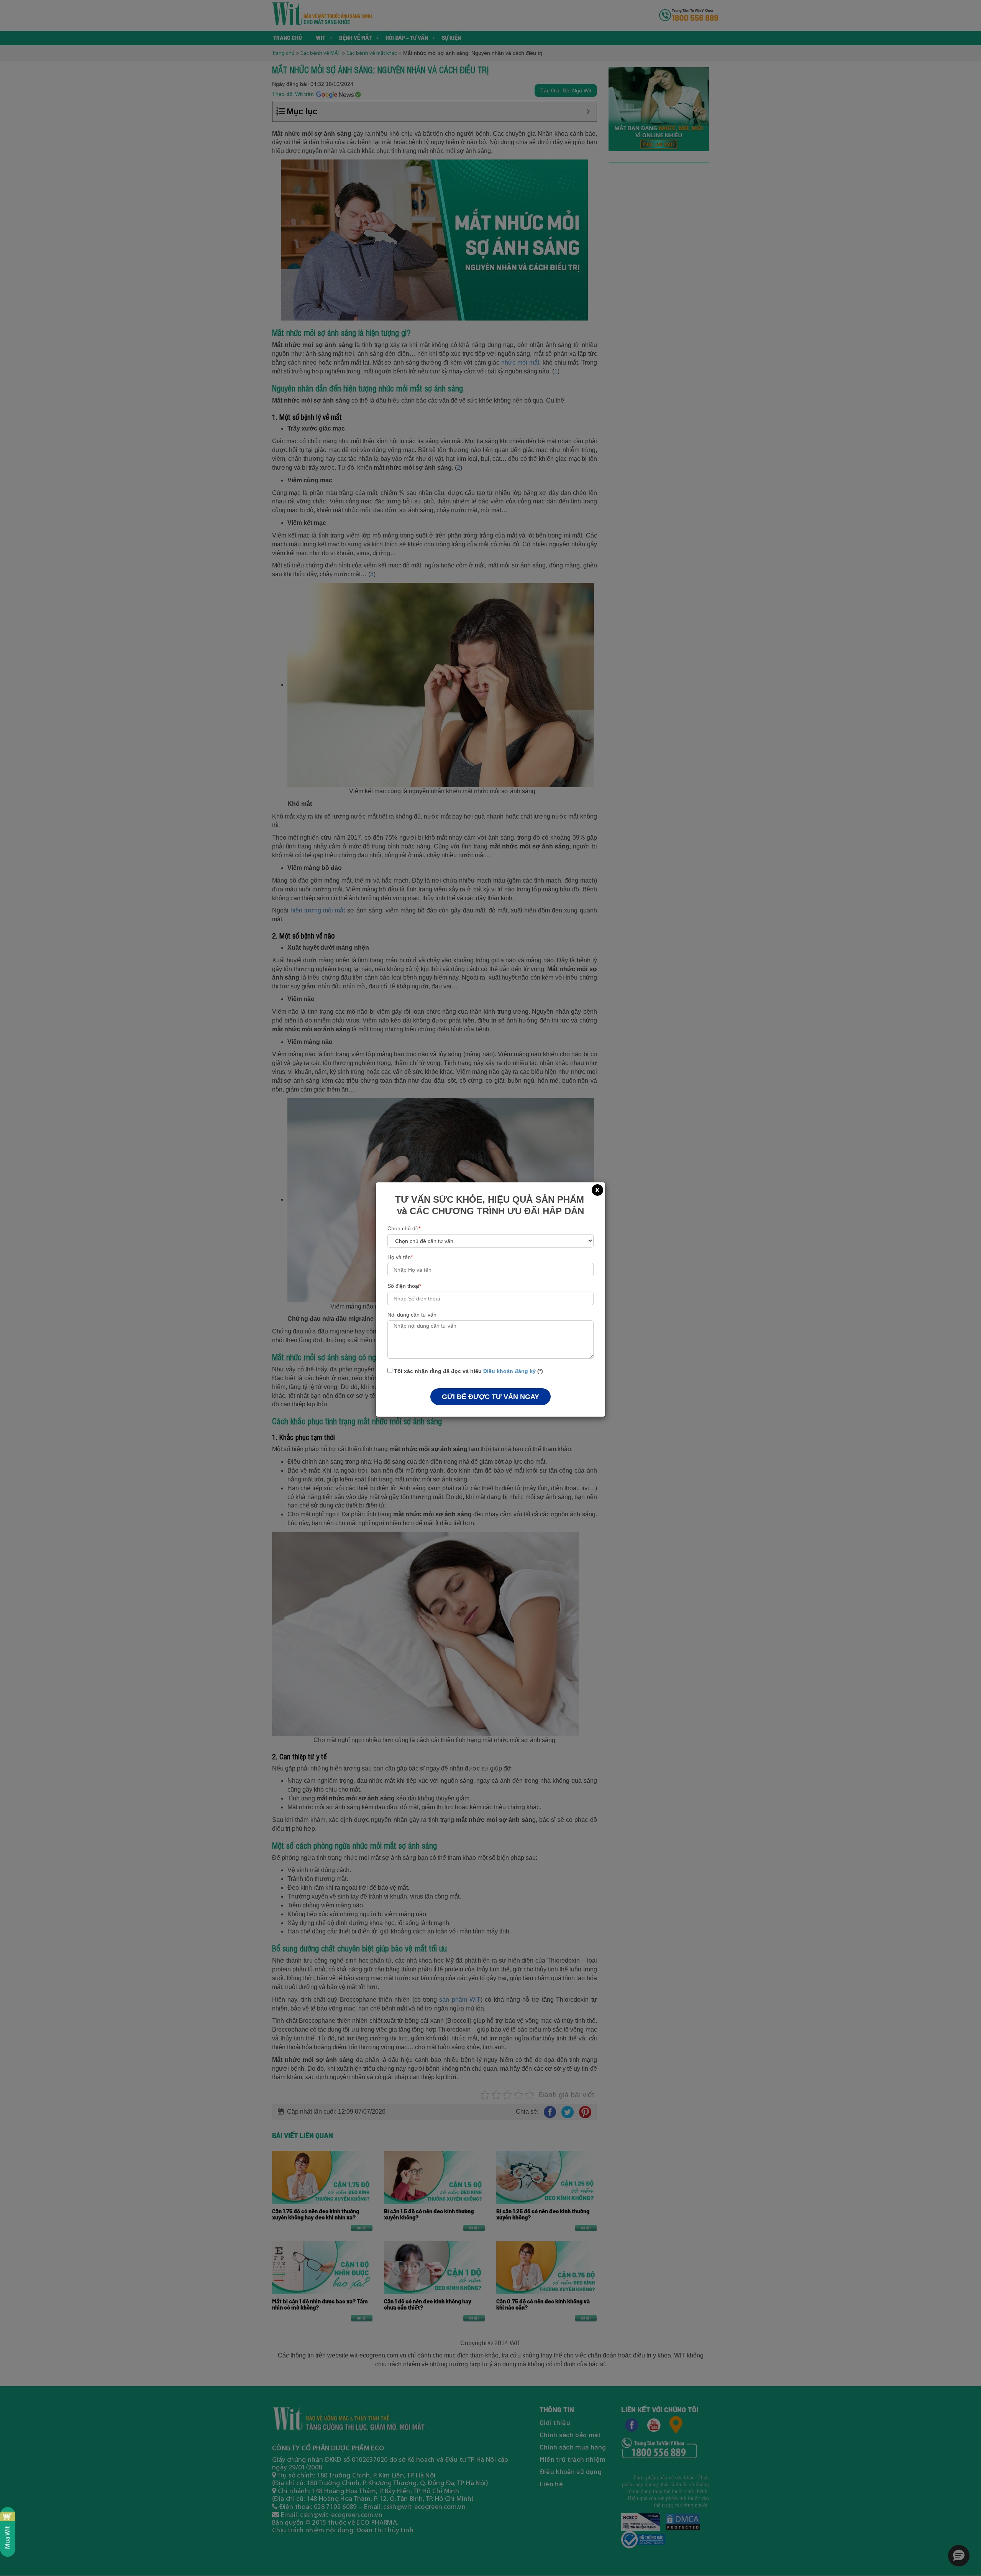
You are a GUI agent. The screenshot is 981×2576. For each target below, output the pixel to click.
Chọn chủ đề (404, 1228)
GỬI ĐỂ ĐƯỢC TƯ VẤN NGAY (490, 1397)
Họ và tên (400, 1257)
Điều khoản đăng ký (509, 1371)
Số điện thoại (404, 1286)
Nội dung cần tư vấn (412, 1315)
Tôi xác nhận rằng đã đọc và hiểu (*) (468, 1371)
